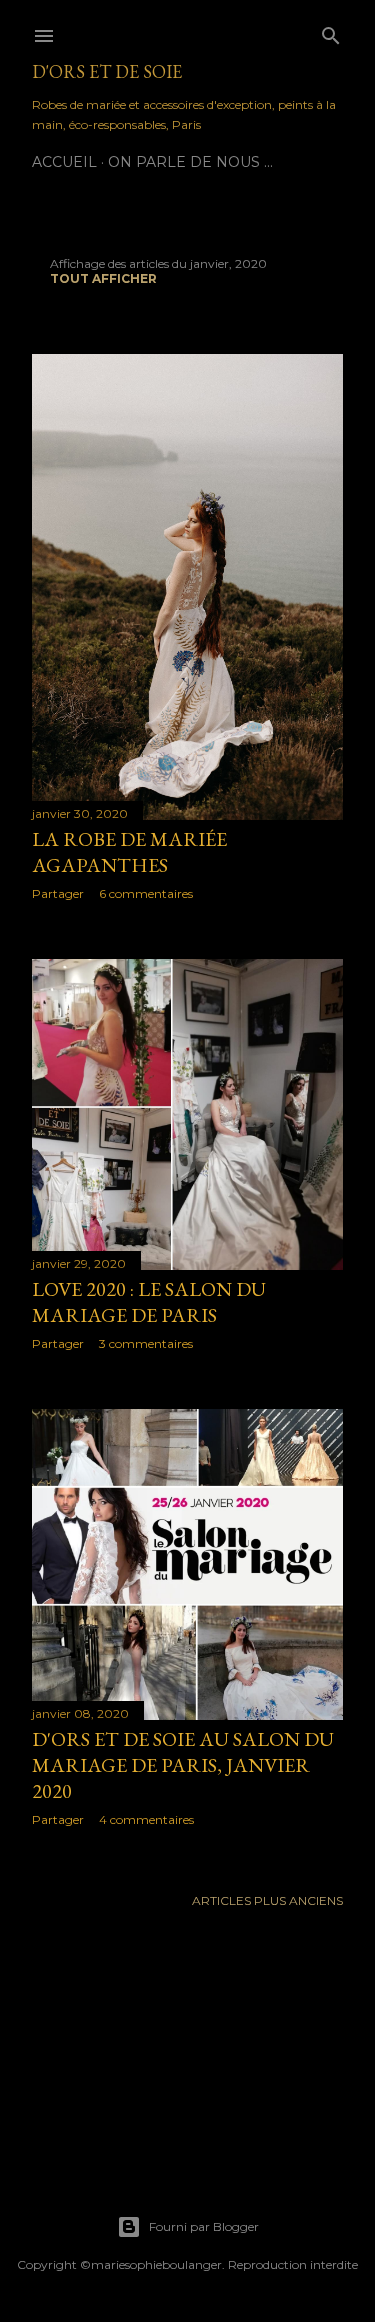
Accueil (64, 162)
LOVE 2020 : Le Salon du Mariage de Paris (149, 1302)
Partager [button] (58, 893)
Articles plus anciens (267, 1900)
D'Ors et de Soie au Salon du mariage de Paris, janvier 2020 (183, 1765)
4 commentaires (146, 1819)
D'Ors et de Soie (107, 71)
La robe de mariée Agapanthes (129, 852)
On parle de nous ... (190, 162)
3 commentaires (146, 1343)
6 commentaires (146, 893)
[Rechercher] (331, 31)
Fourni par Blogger (204, 2226)
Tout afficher (103, 278)
